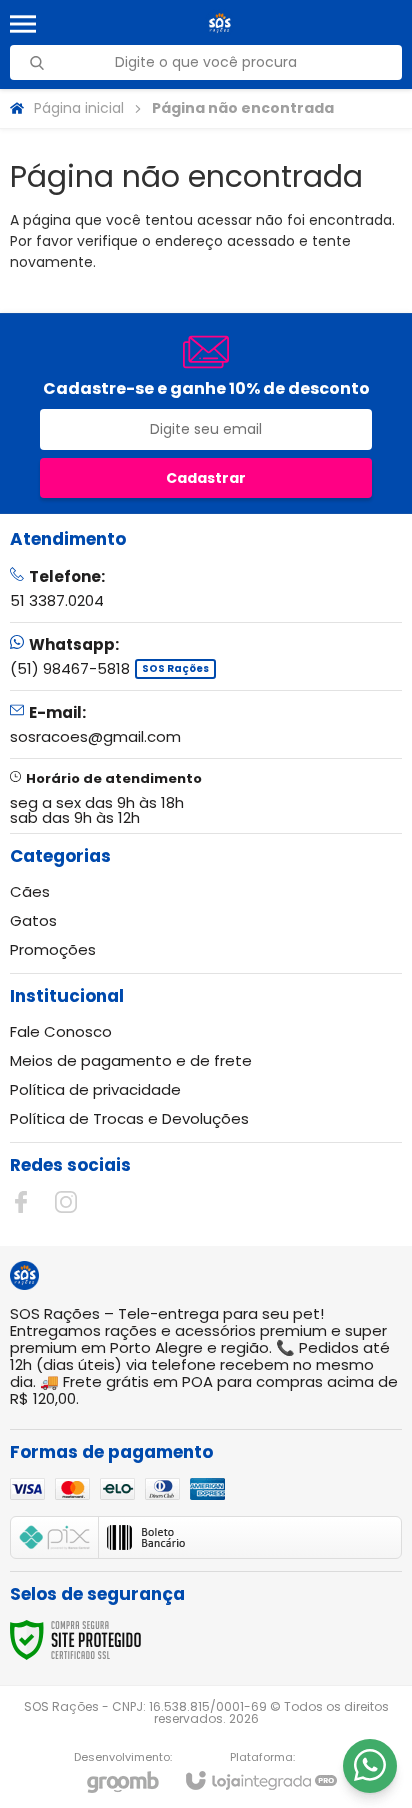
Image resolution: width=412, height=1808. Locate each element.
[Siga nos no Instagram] (66, 1202)
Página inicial (79, 108)
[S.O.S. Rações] (219, 23)
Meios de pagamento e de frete (131, 1060)
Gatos (33, 920)
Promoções (53, 949)
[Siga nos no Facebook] (21, 1202)
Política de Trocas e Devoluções (129, 1118)
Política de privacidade (95, 1089)
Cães (30, 891)
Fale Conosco (61, 1031)
